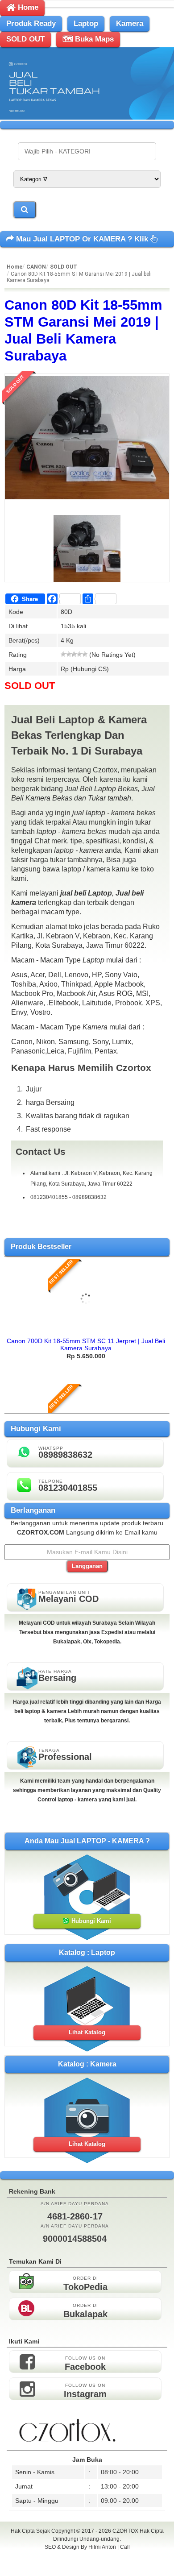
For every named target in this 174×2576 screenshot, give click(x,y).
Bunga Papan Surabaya (87, 2557)
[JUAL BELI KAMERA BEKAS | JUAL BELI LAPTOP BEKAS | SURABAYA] (87, 117)
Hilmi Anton (102, 2547)
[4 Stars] (79, 654)
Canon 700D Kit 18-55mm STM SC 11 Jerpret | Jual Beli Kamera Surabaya (86, 1344)
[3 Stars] (74, 654)
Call (125, 2547)
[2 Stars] (69, 654)
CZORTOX (126, 2531)
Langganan (87, 1566)
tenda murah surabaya (87, 2567)
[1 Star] (63, 654)
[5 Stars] (85, 654)
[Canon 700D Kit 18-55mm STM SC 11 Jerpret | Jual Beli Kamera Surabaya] (86, 1330)
